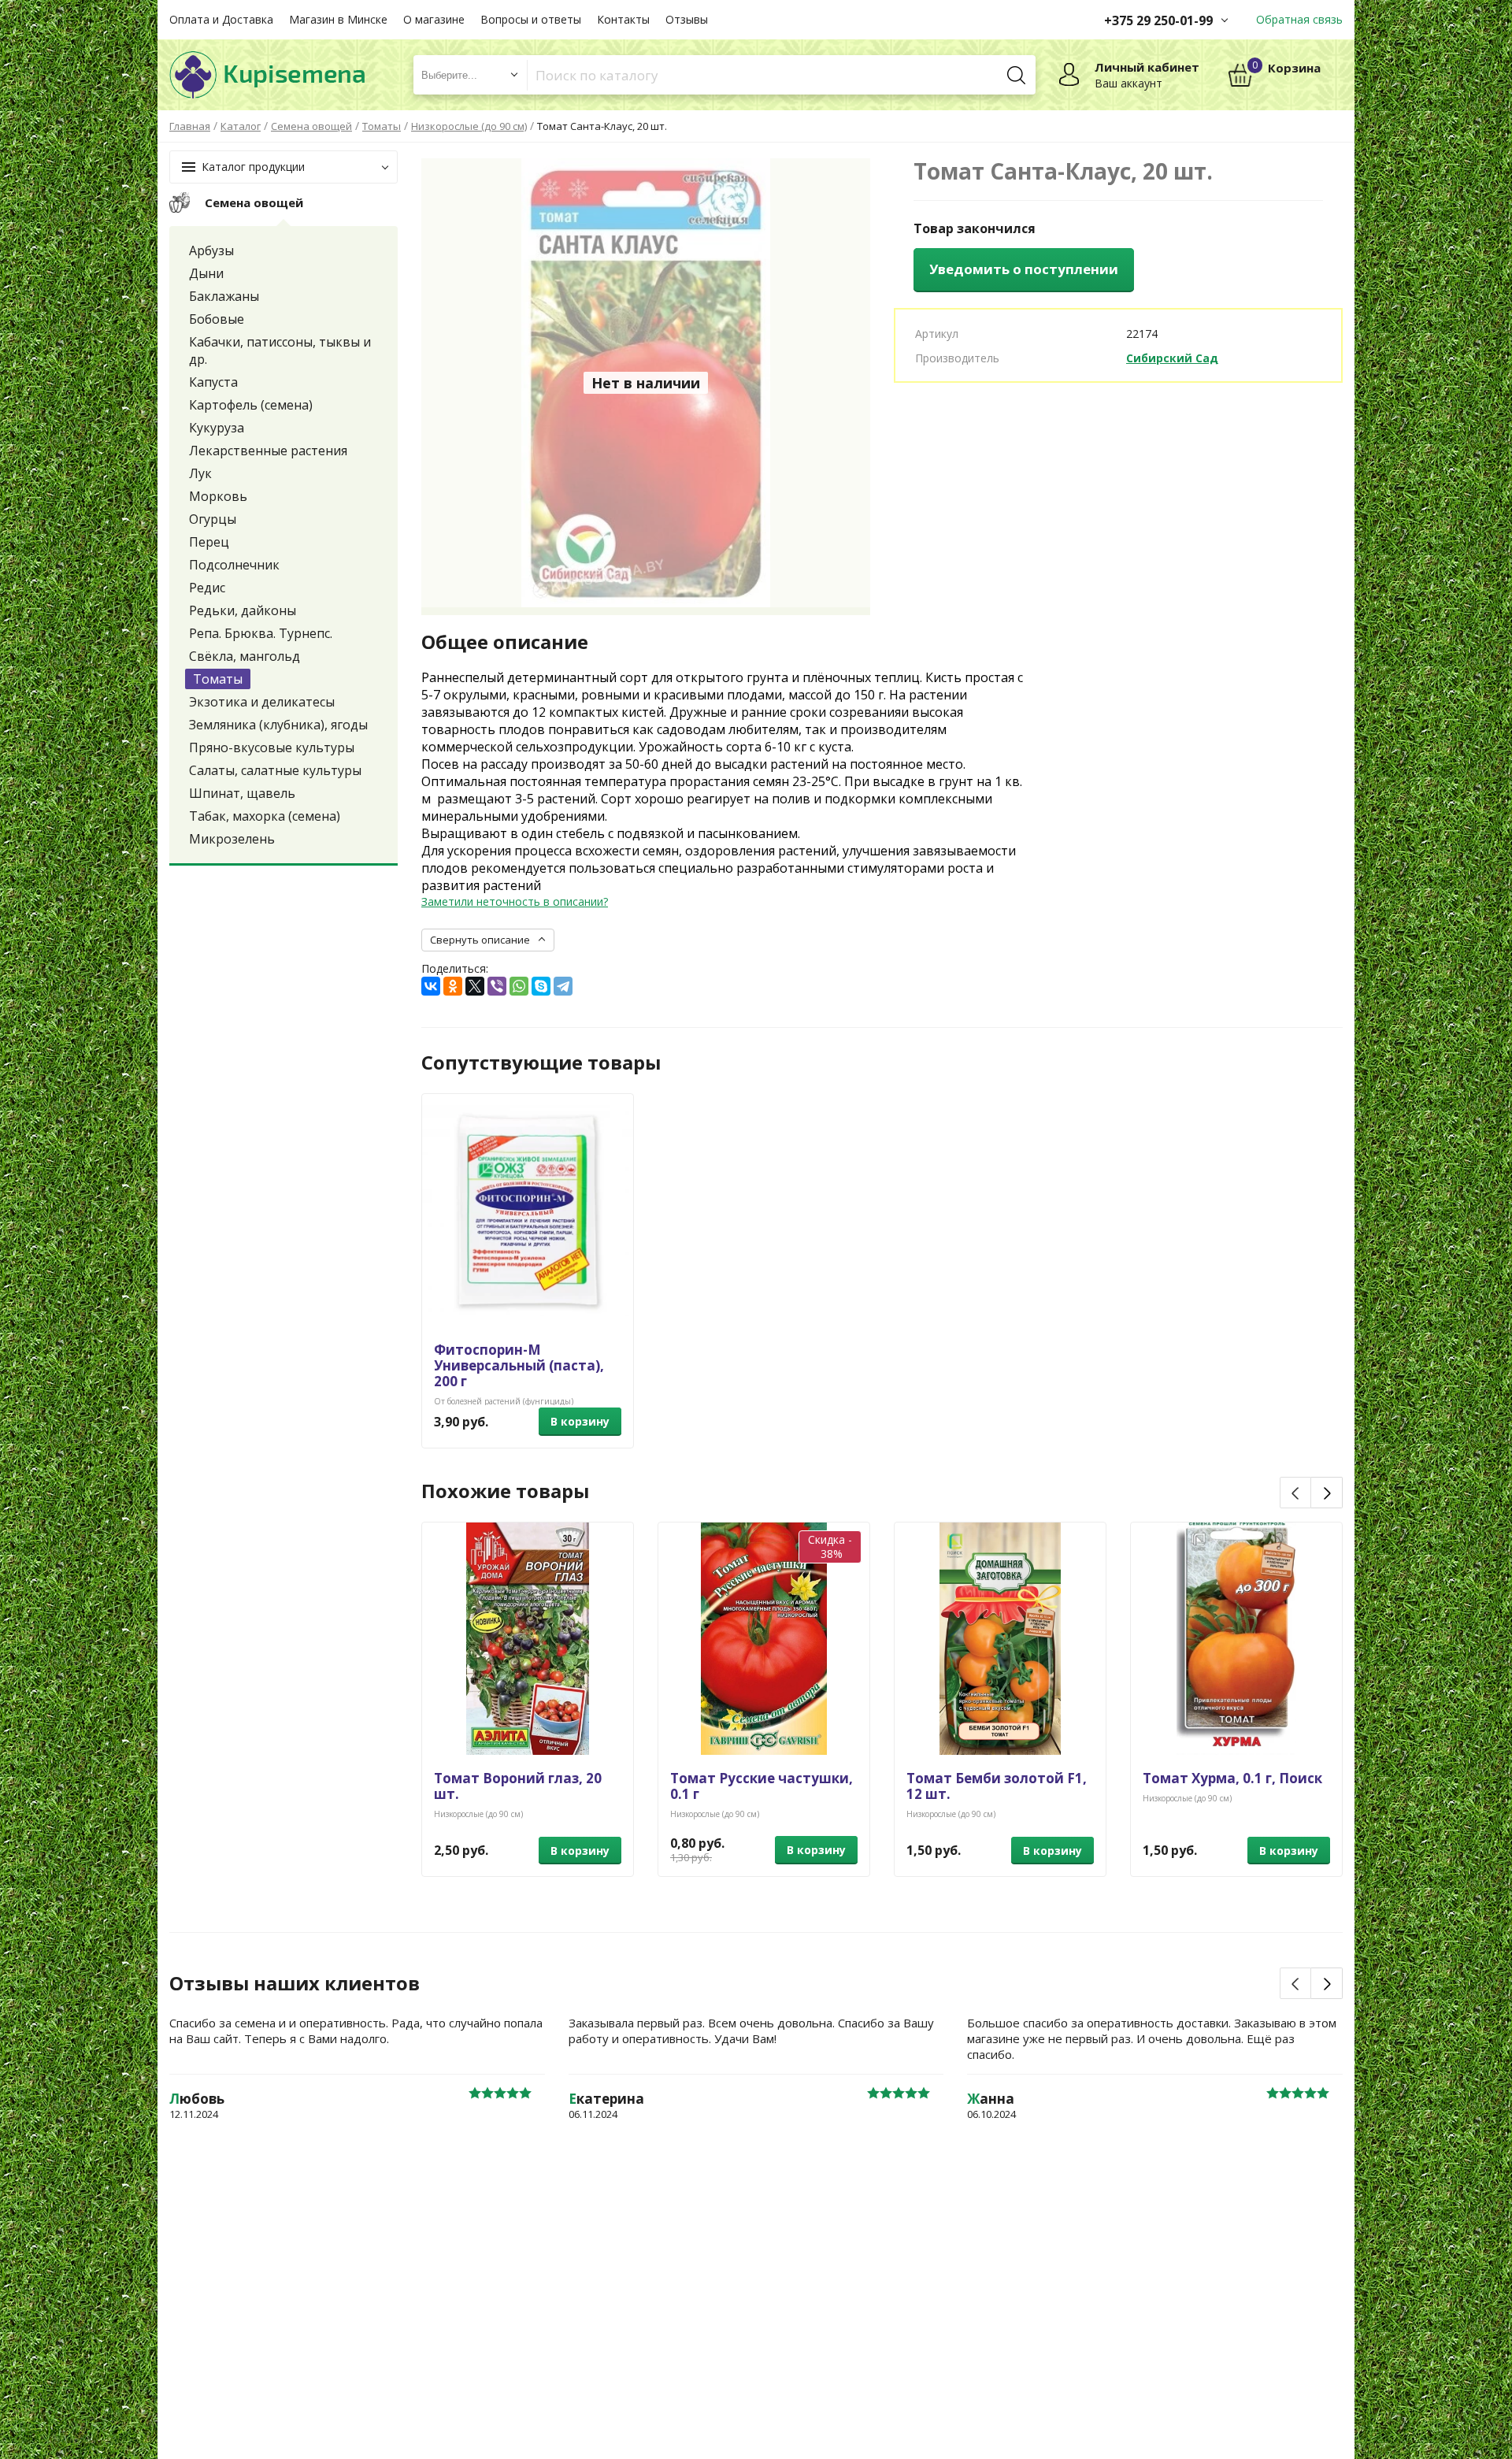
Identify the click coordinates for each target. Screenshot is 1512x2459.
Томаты (218, 679)
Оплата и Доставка (221, 19)
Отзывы (687, 19)
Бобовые (217, 319)
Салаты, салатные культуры (275, 770)
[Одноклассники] (453, 986)
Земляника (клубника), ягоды (278, 725)
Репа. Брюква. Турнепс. (261, 633)
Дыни (206, 273)
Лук (200, 473)
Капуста (213, 382)
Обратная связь (1299, 19)
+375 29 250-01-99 (1158, 20)
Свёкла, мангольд (245, 656)
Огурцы (213, 519)
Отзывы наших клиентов (295, 1983)
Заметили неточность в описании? (515, 901)
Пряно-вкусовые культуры (272, 747)
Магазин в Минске (338, 19)
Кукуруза (217, 428)
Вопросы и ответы (531, 19)
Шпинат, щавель (242, 793)
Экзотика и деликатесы (262, 702)
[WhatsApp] (519, 986)
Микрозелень (232, 839)
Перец (209, 542)
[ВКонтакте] (431, 986)
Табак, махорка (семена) (265, 816)
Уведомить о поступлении (1024, 269)
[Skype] (541, 986)
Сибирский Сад (1172, 358)
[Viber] (497, 986)
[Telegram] (563, 986)
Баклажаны (224, 296)
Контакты (623, 19)
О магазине (434, 19)
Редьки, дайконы (243, 610)
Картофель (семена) (251, 405)
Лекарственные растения (268, 451)
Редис (207, 588)
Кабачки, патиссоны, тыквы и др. (280, 350)
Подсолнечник (234, 565)
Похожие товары (505, 1491)
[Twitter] (475, 986)
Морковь (218, 496)
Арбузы (211, 250)
